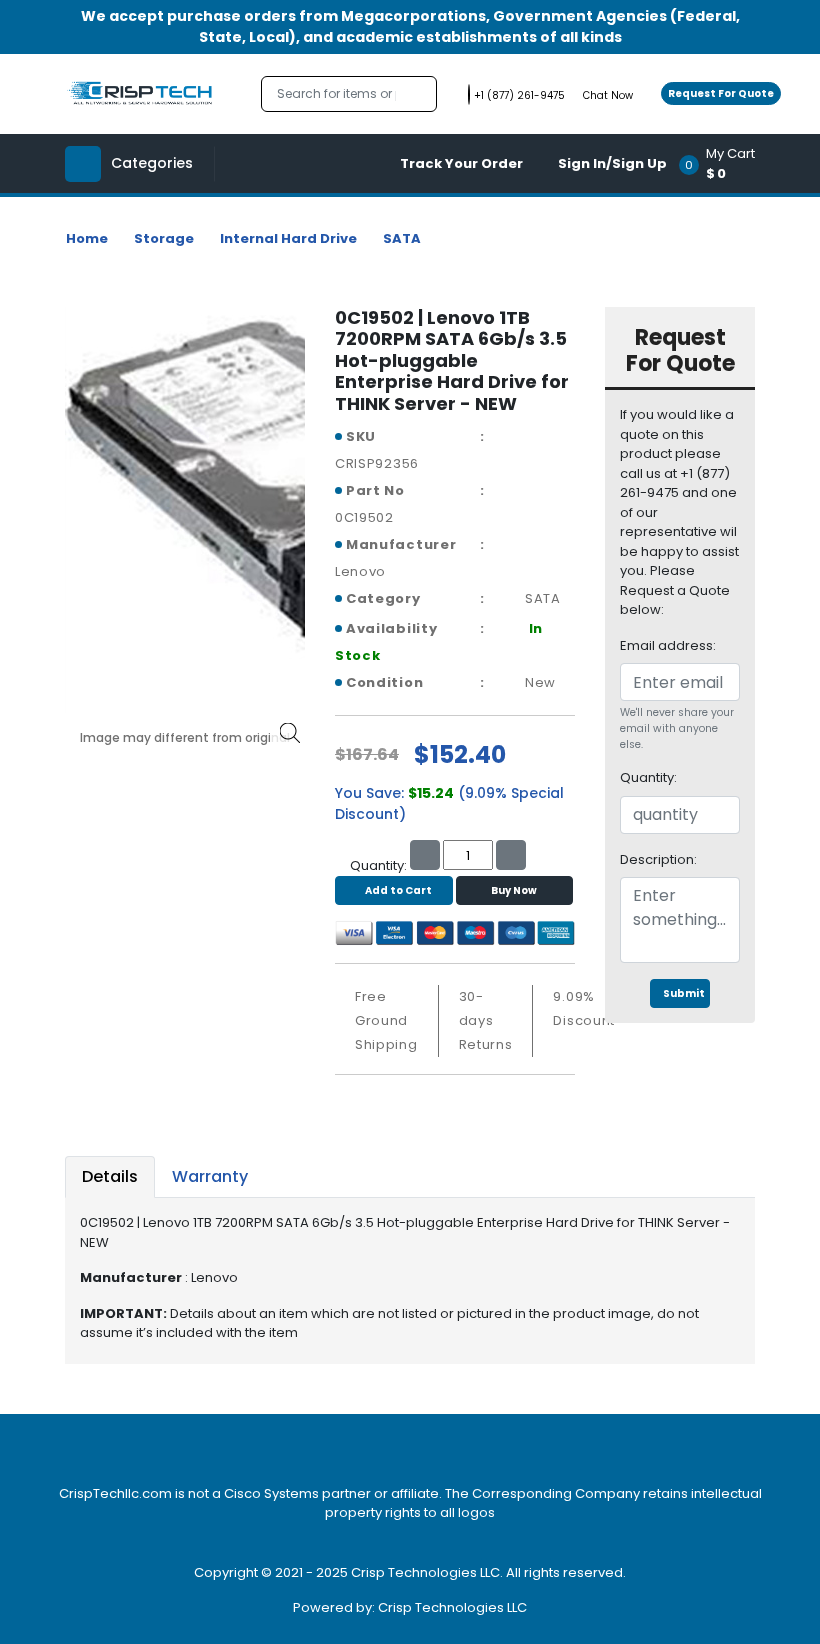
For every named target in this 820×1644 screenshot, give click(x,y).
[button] (723, 163)
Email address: (668, 645)
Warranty (210, 1176)
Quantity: (648, 777)
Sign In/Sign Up (612, 163)
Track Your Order (461, 163)
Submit (684, 993)
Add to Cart (398, 890)
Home (87, 238)
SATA (402, 238)
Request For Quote (721, 93)
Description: (658, 859)
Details (110, 1176)
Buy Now (514, 890)
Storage (164, 238)
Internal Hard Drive (288, 238)
